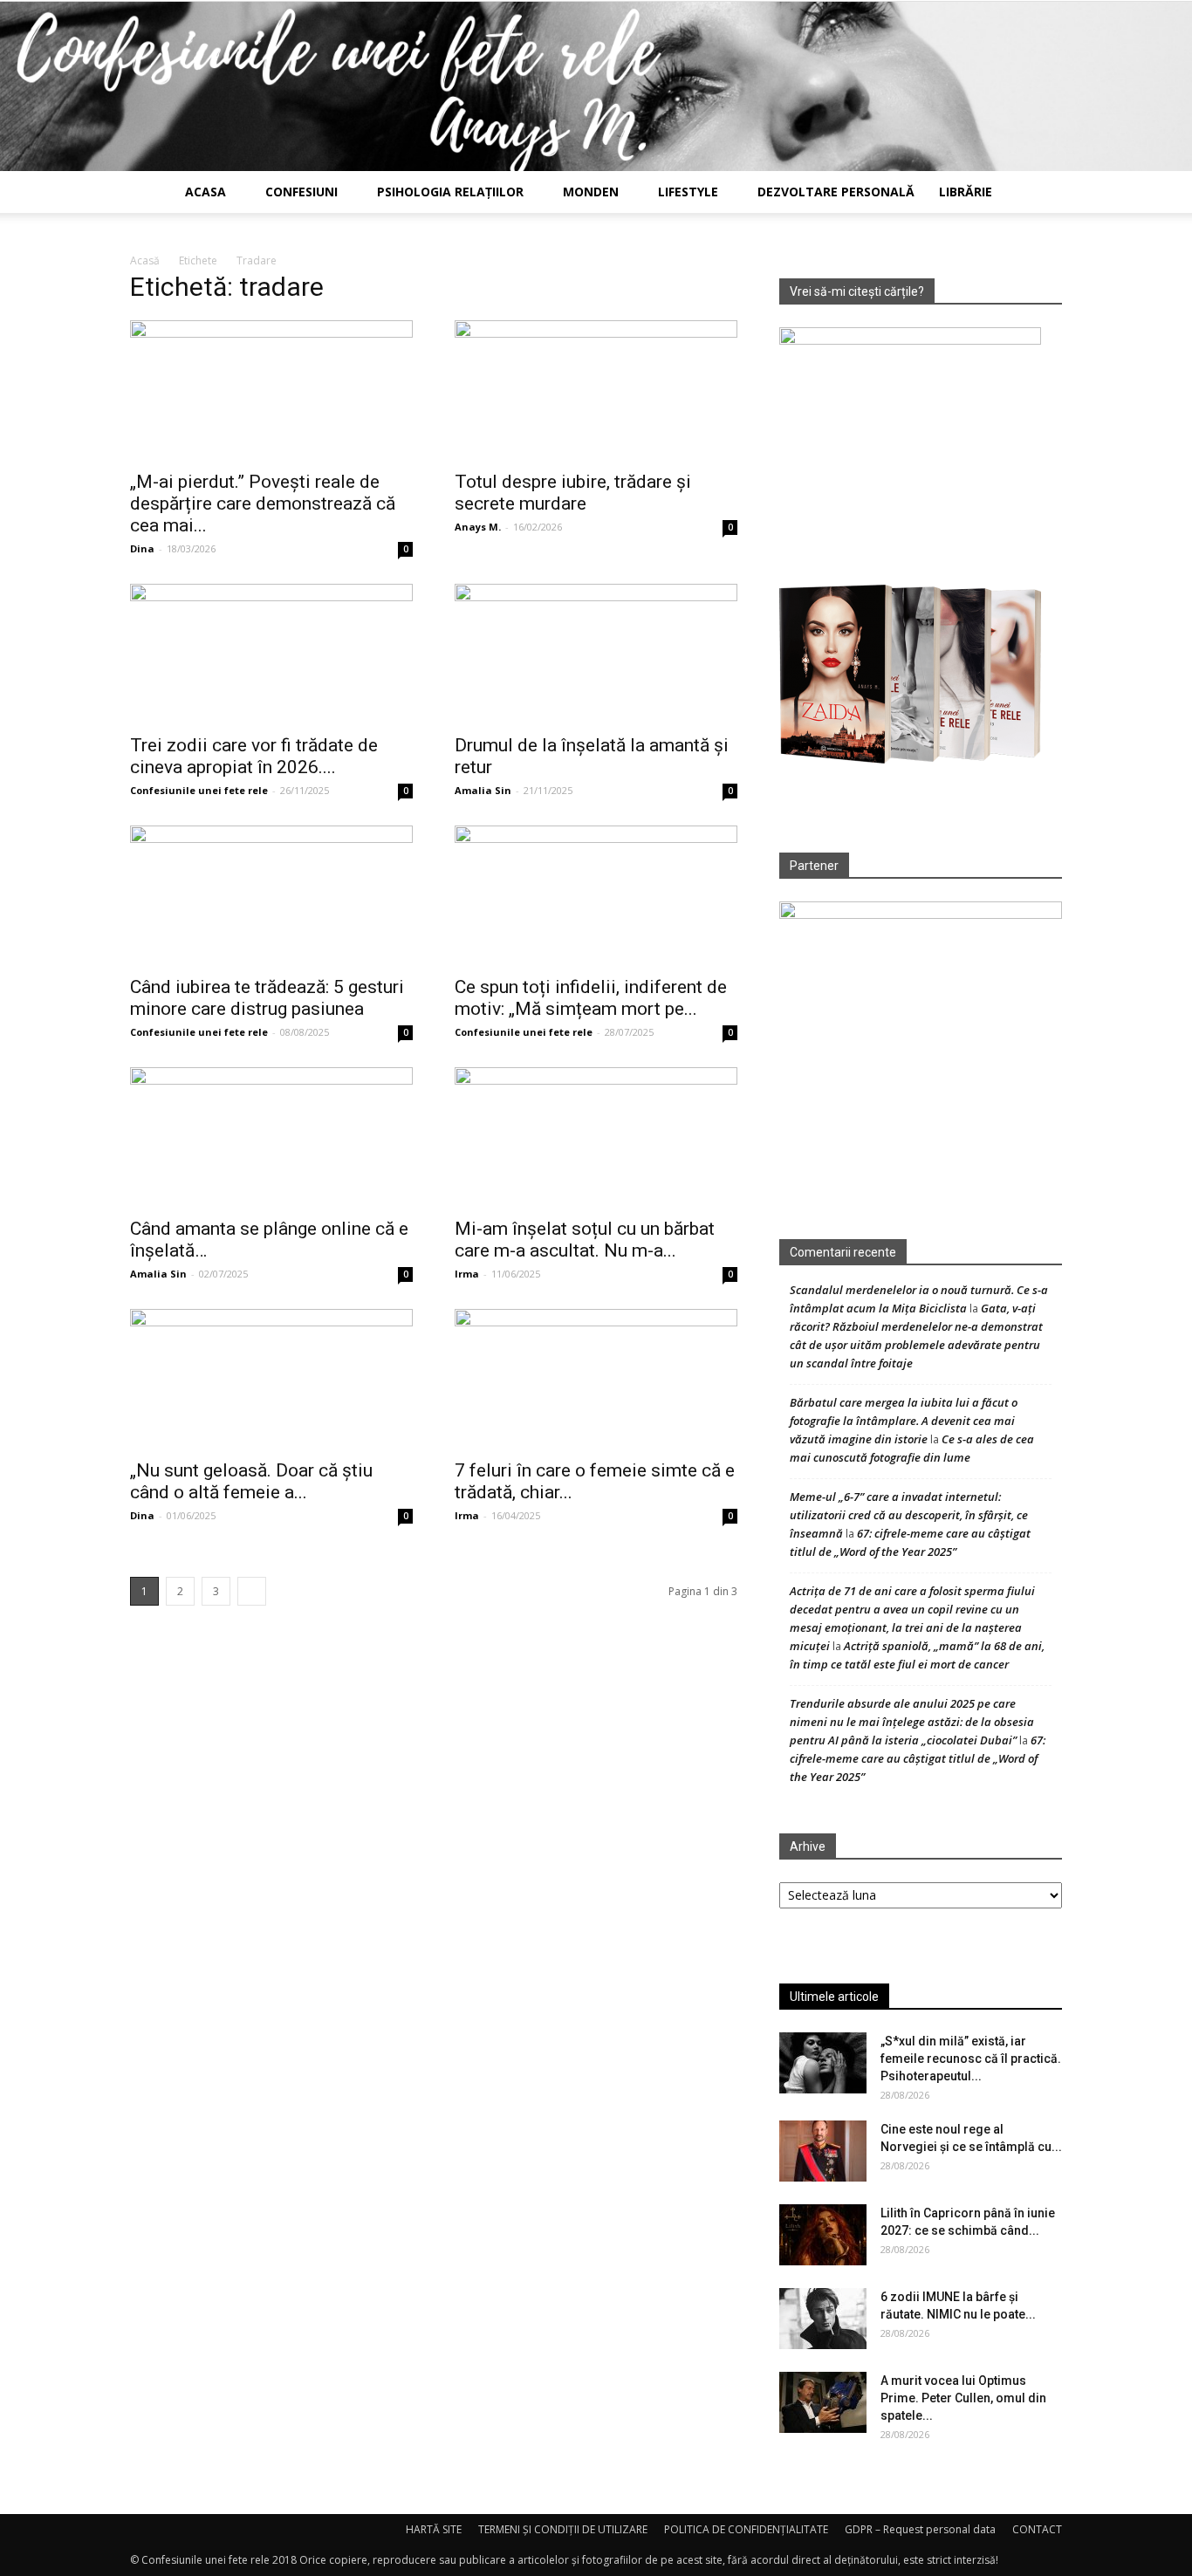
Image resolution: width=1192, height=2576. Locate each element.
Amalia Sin (483, 790)
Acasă (145, 260)
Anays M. (478, 527)
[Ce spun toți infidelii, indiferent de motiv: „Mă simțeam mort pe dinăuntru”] (596, 895)
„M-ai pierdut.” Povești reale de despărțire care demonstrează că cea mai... (263, 504)
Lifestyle (688, 192)
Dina (142, 548)
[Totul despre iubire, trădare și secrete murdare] (596, 390)
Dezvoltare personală (836, 192)
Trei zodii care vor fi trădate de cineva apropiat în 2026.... (254, 756)
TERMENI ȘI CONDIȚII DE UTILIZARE (563, 2529)
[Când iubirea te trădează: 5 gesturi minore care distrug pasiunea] (271, 895)
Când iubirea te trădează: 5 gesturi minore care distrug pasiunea (267, 998)
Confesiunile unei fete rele (199, 790)
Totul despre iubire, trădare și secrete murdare (573, 493)
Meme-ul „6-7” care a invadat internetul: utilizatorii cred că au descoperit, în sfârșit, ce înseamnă (909, 1515)
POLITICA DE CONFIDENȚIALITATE (746, 2529)
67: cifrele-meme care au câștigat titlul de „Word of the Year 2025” (918, 1758)
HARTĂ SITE (434, 2529)
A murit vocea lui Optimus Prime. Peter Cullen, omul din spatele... (963, 2398)
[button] (1041, 193)
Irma (467, 1274)
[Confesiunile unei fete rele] (596, 86)
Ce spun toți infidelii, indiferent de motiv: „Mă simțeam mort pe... (591, 998)
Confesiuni (301, 192)
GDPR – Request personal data (920, 2529)
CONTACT (1037, 2529)
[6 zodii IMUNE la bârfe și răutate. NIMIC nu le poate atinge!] (823, 2319)
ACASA (206, 192)
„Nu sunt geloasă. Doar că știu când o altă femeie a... (251, 1481)
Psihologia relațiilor (450, 192)
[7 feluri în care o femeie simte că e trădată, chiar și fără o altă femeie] (596, 1379)
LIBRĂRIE (966, 192)
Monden (591, 192)
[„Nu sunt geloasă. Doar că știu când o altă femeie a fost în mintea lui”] (271, 1379)
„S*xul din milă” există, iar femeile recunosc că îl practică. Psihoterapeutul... (971, 2059)
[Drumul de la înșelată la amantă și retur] (596, 654)
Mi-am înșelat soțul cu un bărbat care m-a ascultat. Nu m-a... (585, 1240)
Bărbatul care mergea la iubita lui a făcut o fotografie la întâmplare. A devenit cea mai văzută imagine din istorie (904, 1421)
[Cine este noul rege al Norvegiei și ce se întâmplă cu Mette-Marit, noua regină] (823, 2151)
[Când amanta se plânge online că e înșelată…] (271, 1137)
